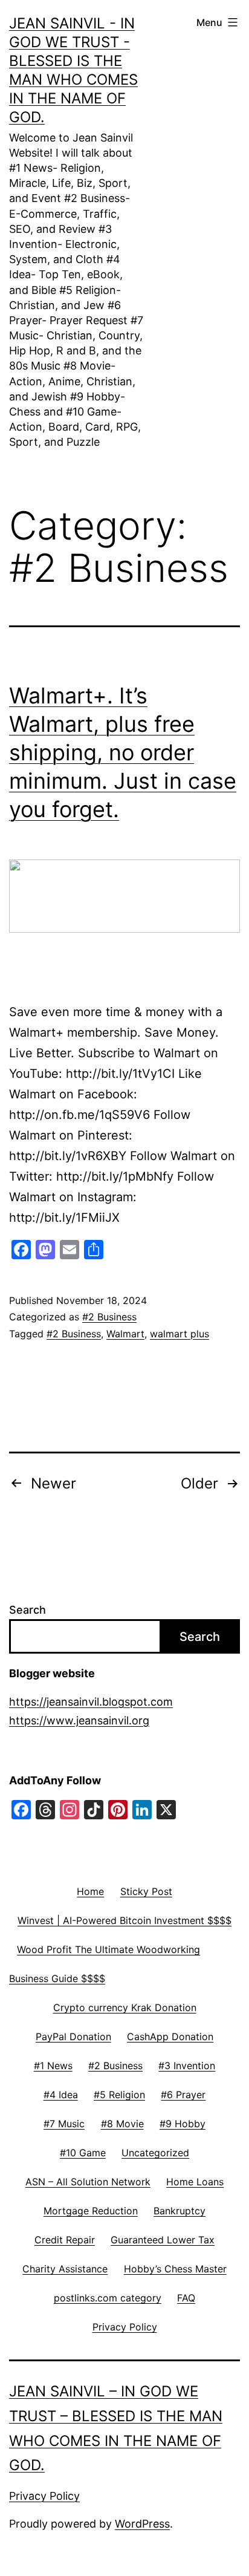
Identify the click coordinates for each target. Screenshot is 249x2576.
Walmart (125, 1334)
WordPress (142, 2524)
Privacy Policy (44, 2496)
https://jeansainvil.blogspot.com (91, 1702)
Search (27, 1610)
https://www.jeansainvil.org (79, 1720)
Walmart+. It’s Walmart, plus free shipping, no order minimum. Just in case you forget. (123, 752)
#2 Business (109, 1317)
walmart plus (179, 1334)
